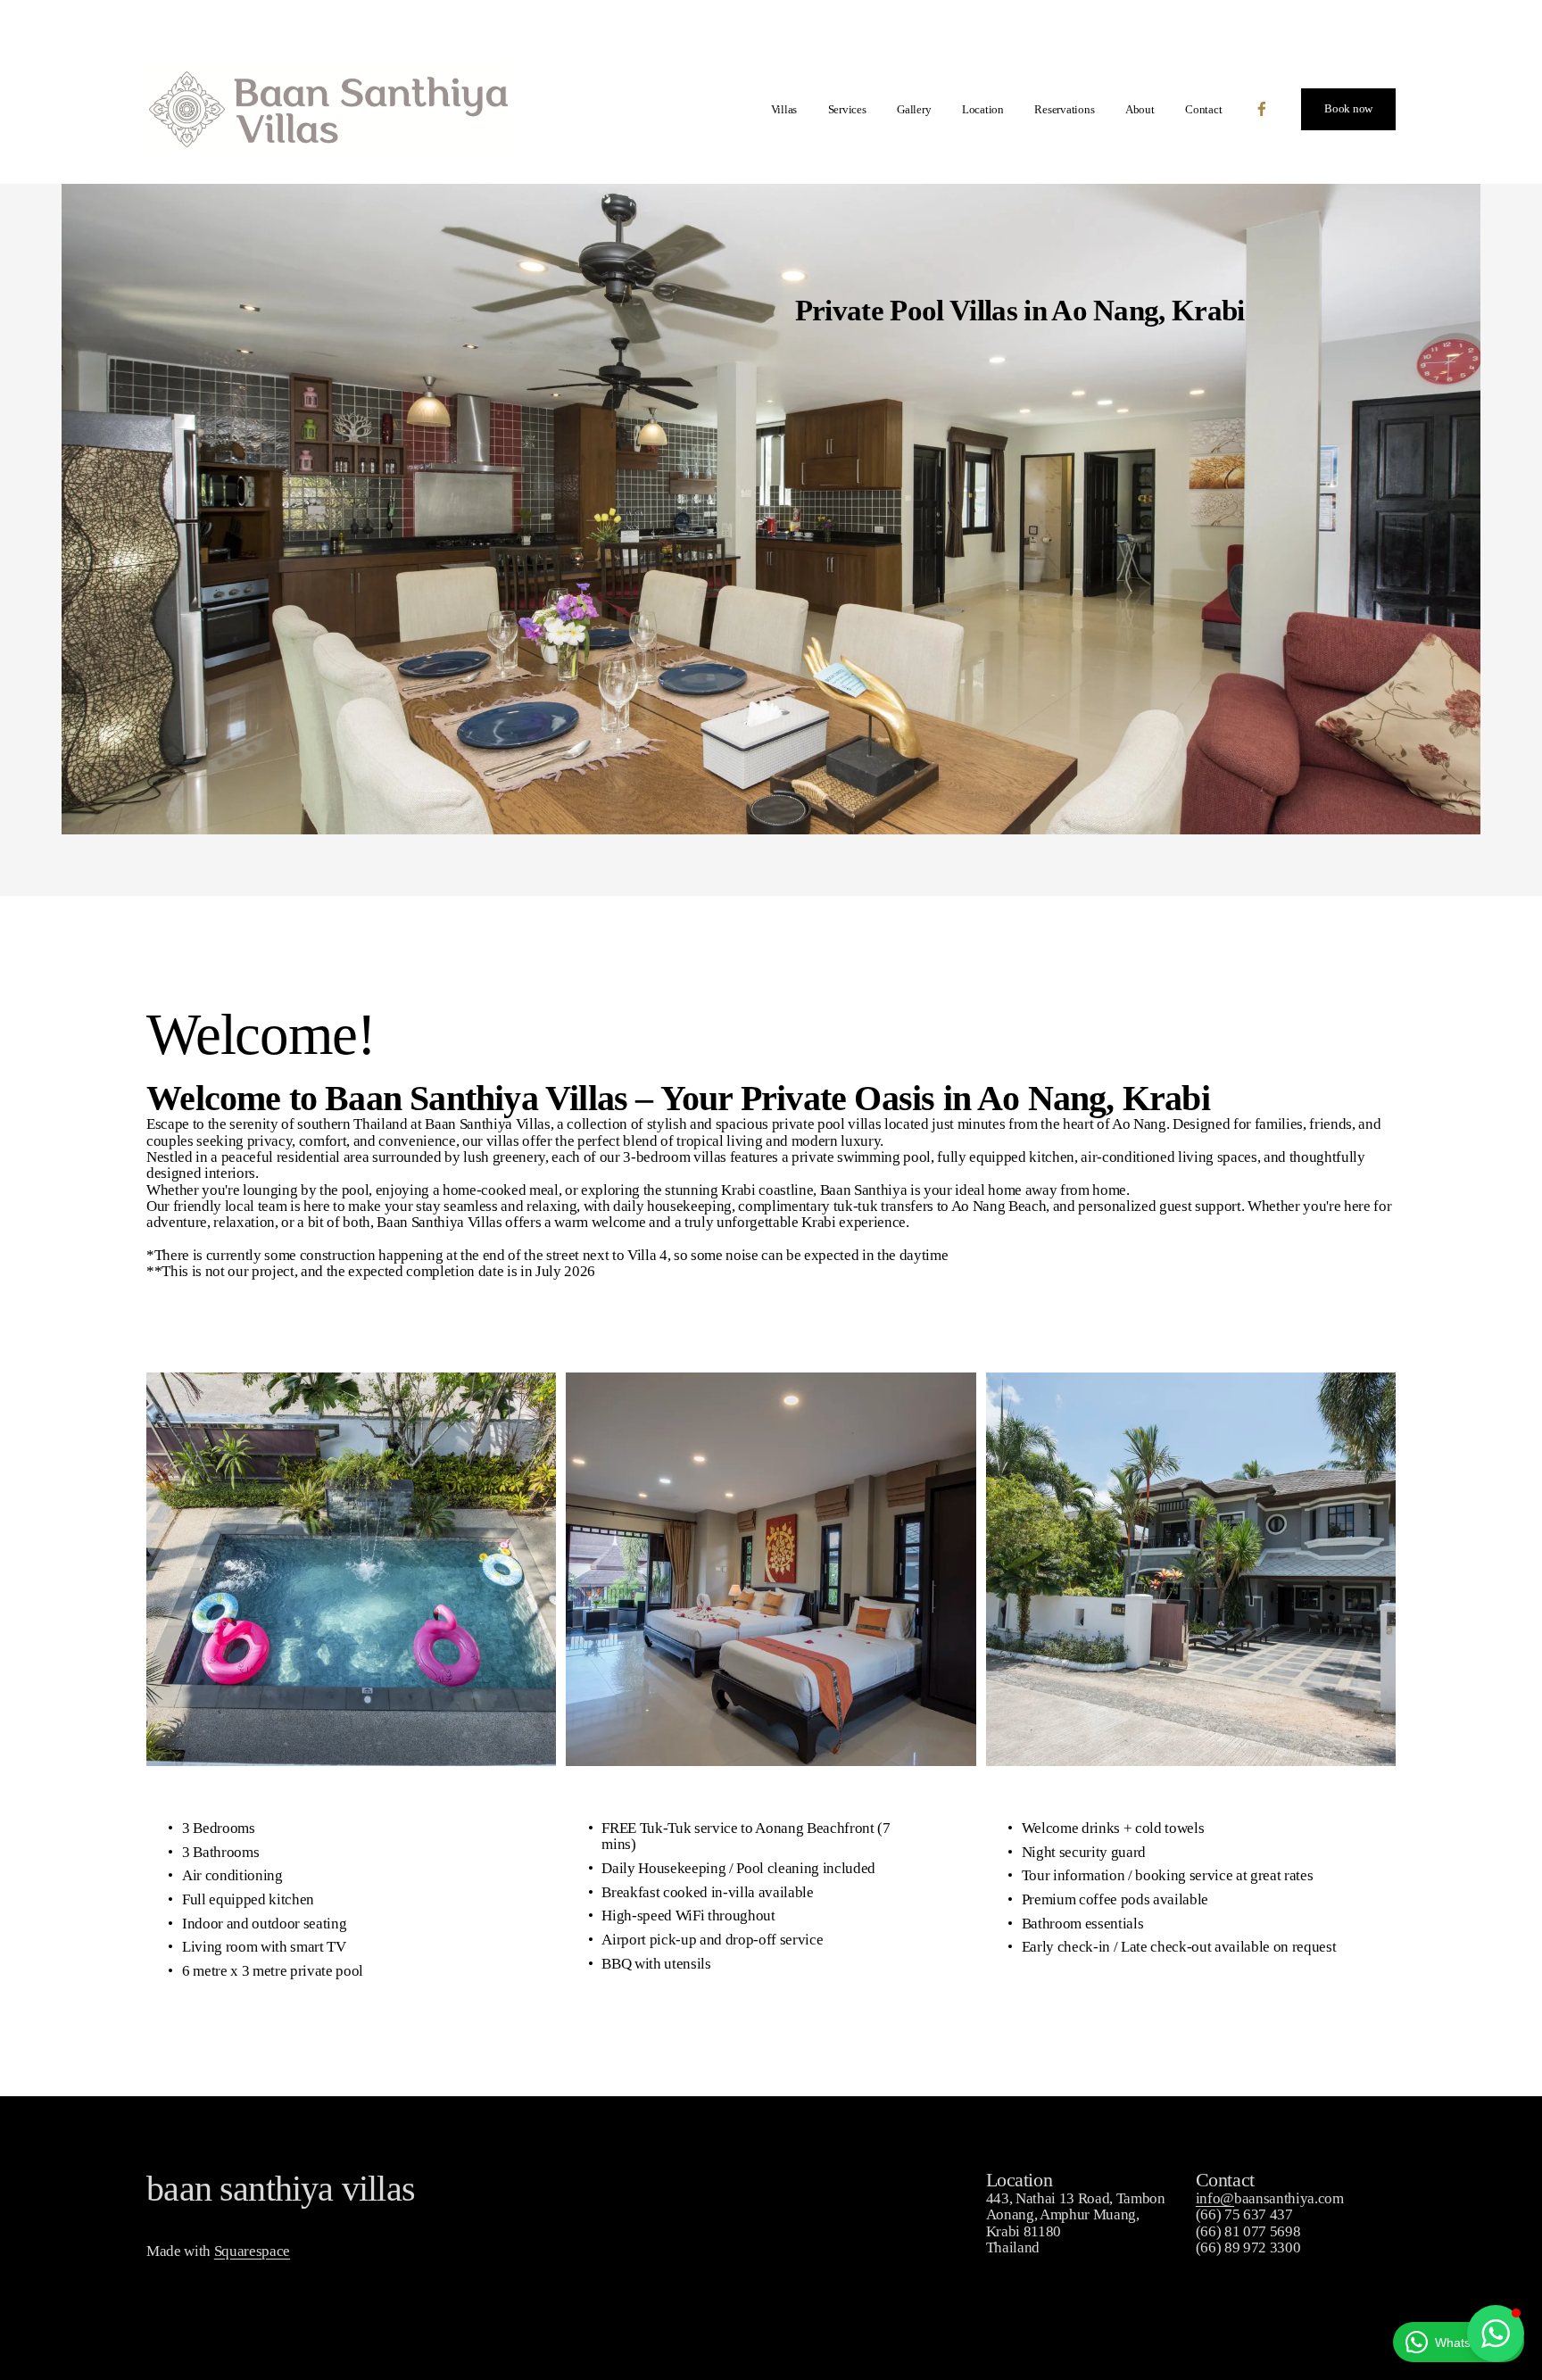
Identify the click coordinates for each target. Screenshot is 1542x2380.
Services (847, 109)
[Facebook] (1262, 109)
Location (983, 109)
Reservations (1064, 109)
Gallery (914, 109)
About (1140, 109)
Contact (1203, 109)
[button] (1496, 2334)
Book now (1348, 108)
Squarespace (252, 2251)
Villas (784, 109)
